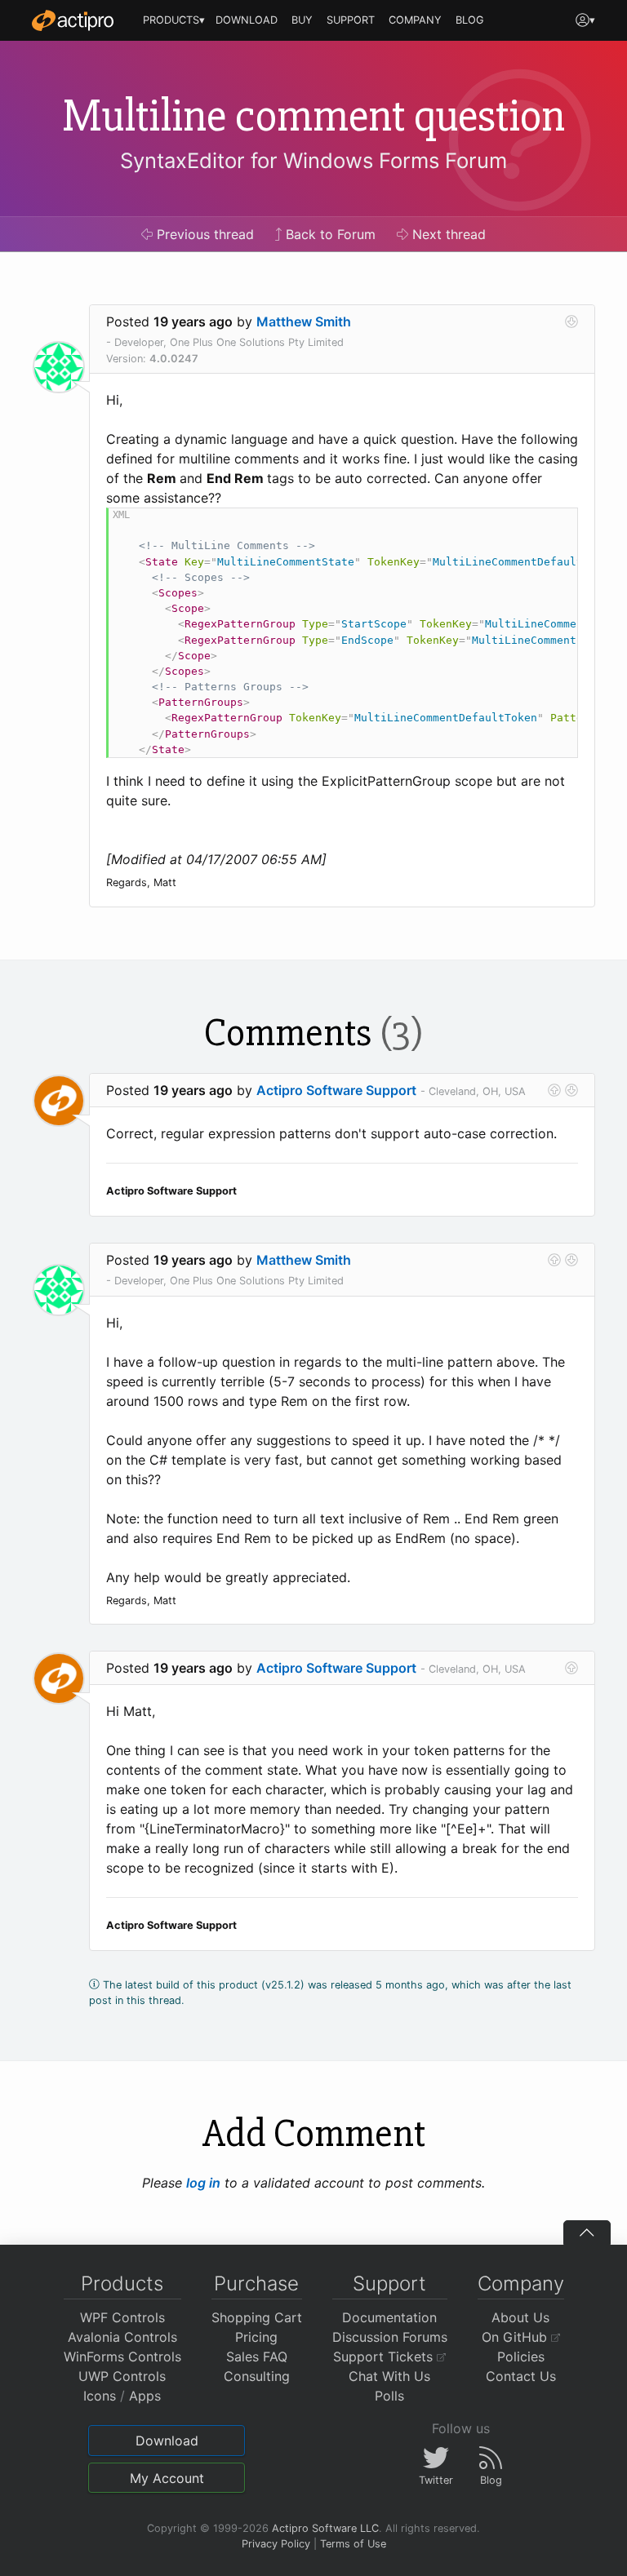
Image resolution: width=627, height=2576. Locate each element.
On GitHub (516, 2337)
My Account (167, 2478)
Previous (203, 234)
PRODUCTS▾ (174, 20)
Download (167, 2441)
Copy (557, 523)
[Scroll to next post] (571, 321)
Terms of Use (353, 2544)
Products (122, 2283)
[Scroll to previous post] (554, 1090)
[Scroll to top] (587, 2232)
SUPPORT (351, 20)
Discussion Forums (390, 2337)
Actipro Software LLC (325, 2528)
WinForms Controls (122, 2357)
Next (447, 234)
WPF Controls (122, 2317)
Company (521, 2283)
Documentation (389, 2317)
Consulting (257, 2376)
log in (203, 2183)
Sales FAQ (257, 2357)
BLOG (470, 20)
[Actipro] (73, 20)
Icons (100, 2396)
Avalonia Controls (122, 2337)
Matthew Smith (304, 321)
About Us (520, 2317)
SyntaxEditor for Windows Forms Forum (313, 160)
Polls (389, 2396)
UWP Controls (122, 2376)
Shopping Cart (257, 2317)
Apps (145, 2396)
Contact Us (521, 2376)
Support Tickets (385, 2357)
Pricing (256, 2337)
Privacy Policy (276, 2544)
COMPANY (415, 20)
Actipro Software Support (336, 1090)
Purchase (256, 2283)
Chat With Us (389, 2376)
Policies (521, 2357)
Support (389, 2283)
